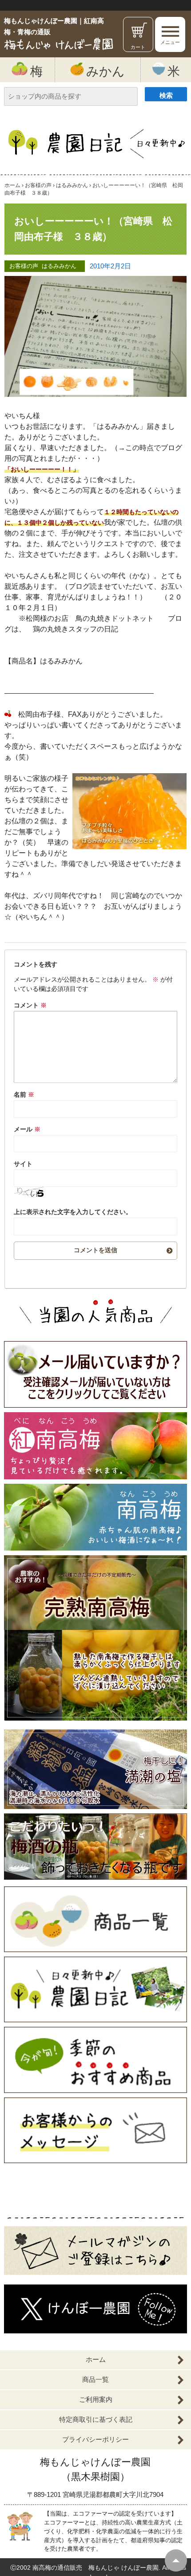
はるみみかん (59, 266)
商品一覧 (95, 2379)
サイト (23, 1164)
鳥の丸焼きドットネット (115, 618)
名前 (24, 1094)
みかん (105, 71)
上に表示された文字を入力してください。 (73, 1212)
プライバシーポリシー (95, 2439)
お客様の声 (24, 266)
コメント (30, 1005)
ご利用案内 (96, 2399)
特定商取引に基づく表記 (96, 2419)
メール (27, 1129)
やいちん (33, 917)
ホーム (96, 2359)
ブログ (79, 586)
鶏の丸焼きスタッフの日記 (76, 629)
